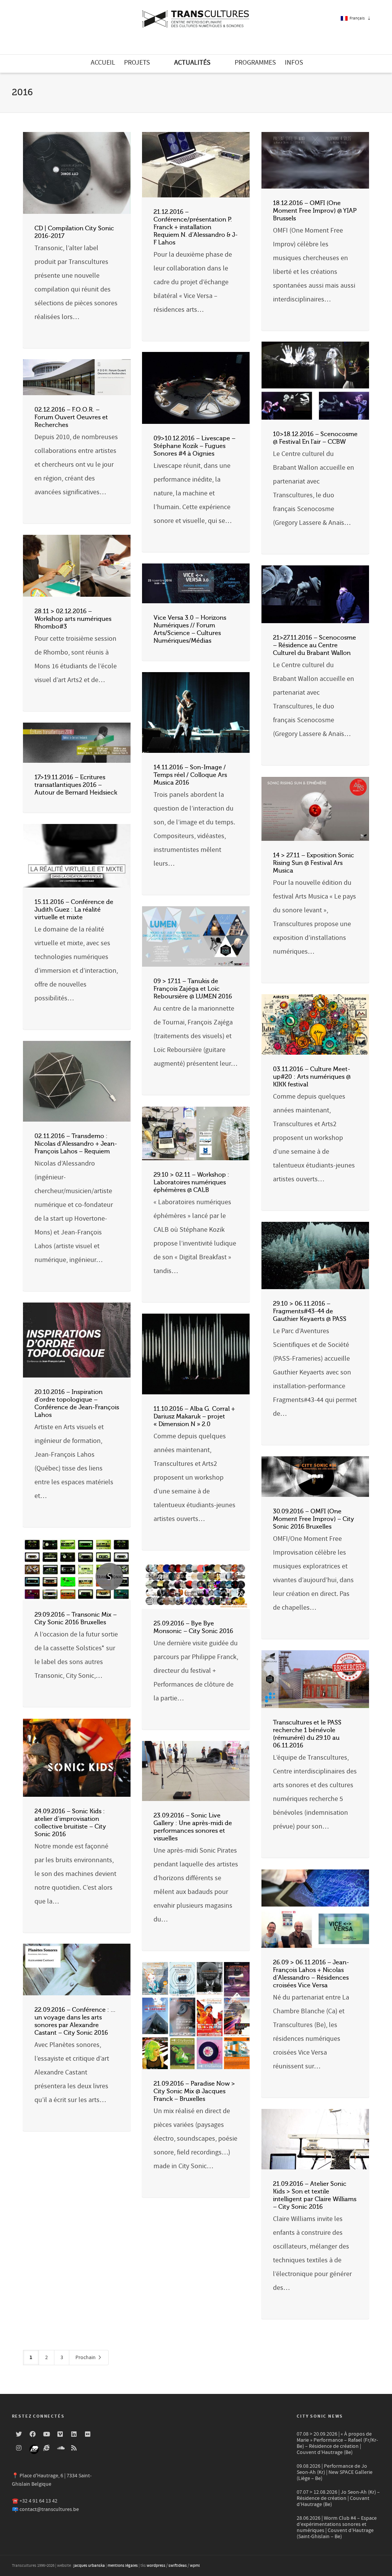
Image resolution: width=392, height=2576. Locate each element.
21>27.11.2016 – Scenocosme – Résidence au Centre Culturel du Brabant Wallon (314, 645)
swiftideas (178, 2566)
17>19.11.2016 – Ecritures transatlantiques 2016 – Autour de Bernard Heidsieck (76, 785)
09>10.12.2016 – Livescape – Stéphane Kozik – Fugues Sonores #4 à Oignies (194, 446)
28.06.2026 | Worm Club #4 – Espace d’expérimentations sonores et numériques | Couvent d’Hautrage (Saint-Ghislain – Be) (337, 2527)
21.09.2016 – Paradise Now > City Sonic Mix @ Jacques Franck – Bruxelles (194, 2091)
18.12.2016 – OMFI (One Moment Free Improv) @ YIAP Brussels (315, 211)
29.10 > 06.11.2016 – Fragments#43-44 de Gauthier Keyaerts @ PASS (310, 1311)
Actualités (192, 63)
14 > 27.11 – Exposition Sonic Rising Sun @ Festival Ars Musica (314, 863)
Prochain (86, 2358)
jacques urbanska (89, 2566)
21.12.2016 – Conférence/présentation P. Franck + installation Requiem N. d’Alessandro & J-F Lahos (196, 227)
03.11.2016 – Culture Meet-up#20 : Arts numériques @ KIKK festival (312, 1077)
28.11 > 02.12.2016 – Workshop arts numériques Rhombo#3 (73, 619)
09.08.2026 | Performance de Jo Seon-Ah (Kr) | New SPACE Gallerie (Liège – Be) (335, 2472)
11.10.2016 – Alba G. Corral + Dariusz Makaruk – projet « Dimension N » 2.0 (194, 1417)
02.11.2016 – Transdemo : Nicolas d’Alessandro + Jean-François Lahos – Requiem (76, 1144)
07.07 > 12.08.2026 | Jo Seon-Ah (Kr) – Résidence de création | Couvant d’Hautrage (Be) (338, 2498)
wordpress (156, 2566)
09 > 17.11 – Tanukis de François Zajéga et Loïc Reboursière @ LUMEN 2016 (193, 989)
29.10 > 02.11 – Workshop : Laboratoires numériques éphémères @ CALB (191, 1182)
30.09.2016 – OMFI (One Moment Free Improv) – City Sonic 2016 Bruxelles (314, 1519)
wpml (195, 2566)
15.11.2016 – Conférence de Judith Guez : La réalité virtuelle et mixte (74, 910)
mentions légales (123, 2566)
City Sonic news (320, 2416)
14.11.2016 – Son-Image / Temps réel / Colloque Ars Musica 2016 (190, 775)
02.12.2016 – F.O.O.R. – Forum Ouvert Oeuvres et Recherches (71, 417)
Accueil (103, 63)
